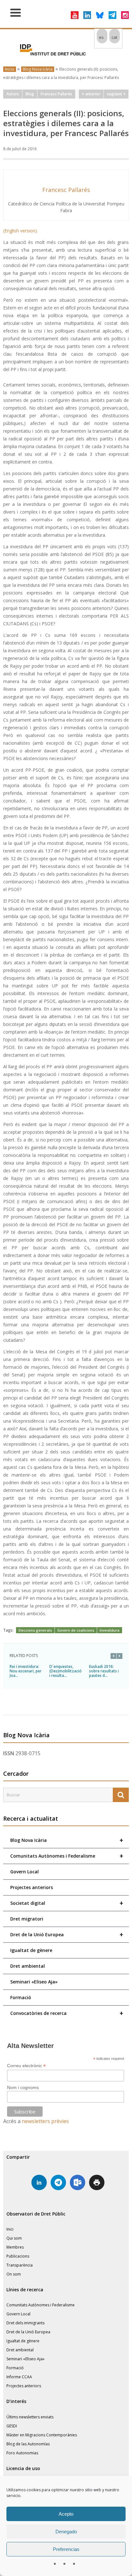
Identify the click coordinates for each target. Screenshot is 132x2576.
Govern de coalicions (76, 1630)
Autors (13, 94)
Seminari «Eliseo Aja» (34, 1982)
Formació (21, 1997)
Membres (15, 2247)
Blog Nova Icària (38, 69)
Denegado (66, 2532)
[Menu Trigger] (16, 12)
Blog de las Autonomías (28, 2444)
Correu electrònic (26, 2066)
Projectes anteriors (32, 1887)
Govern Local (25, 1872)
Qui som (14, 2238)
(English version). (21, 231)
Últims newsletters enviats (30, 2417)
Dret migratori (27, 1919)
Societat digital (67, 1903)
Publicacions (18, 2256)
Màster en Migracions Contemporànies (42, 2435)
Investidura (110, 1630)
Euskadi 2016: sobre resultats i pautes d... (104, 1671)
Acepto (66, 2514)
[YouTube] (75, 15)
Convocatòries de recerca (67, 2013)
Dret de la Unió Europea (67, 1934)
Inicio (10, 69)
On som (14, 2274)
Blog (30, 94)
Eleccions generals (35, 1630)
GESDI (12, 2426)
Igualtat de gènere (31, 1950)
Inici (10, 2229)
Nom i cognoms (23, 2087)
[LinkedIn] (87, 15)
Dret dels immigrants (25, 2323)
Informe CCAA (19, 2377)
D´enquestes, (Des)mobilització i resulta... (66, 1671)
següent (116, 94)
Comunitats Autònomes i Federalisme (67, 1856)
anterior (92, 94)
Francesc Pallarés (56, 94)
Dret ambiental (28, 1966)
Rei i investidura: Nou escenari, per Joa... (26, 1671)
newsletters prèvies (45, 2121)
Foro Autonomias (22, 2453)
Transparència (20, 2265)
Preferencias (66, 2549)
